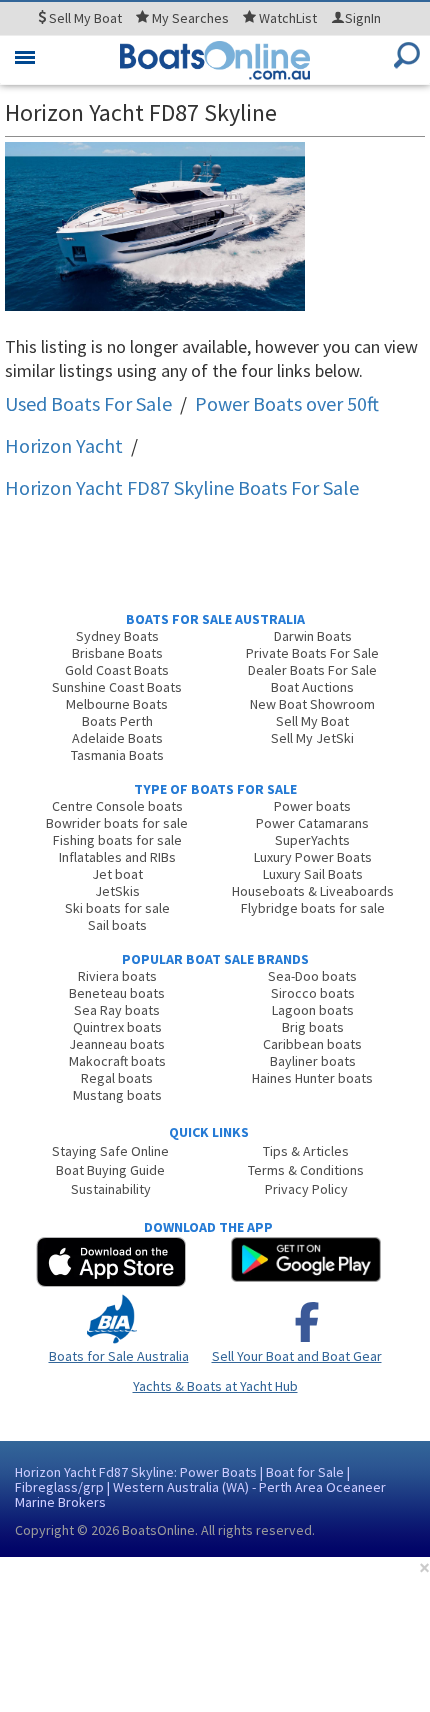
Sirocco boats (313, 993)
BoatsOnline (158, 1530)
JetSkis (117, 891)
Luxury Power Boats (313, 857)
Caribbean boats (312, 1044)
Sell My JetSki (312, 738)
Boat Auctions (312, 687)
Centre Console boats (117, 806)
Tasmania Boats (117, 755)
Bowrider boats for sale (117, 823)
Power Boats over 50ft (287, 403)
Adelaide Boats (117, 738)
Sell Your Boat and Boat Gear (297, 1356)
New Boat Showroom (312, 704)
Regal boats (117, 1078)
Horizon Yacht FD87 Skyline (182, 487)
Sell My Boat (312, 721)
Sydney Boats (117, 636)
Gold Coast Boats (117, 670)
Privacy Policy (306, 1189)
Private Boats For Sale (312, 653)
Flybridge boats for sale (313, 908)
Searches (190, 18)
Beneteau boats (117, 993)
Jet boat (117, 874)
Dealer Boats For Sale (312, 670)
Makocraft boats (117, 1061)
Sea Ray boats (117, 1010)
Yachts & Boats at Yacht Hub (215, 1386)
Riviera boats (117, 976)
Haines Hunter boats (312, 1078)
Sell (84, 18)
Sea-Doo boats (312, 976)
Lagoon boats (313, 1010)
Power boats (312, 806)
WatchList (288, 18)
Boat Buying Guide (110, 1170)
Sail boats (117, 925)
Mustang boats (117, 1095)
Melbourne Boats (117, 704)
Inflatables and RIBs (117, 857)
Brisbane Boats (117, 653)
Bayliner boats (313, 1061)
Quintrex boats (117, 1027)
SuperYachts (312, 840)
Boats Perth (117, 721)
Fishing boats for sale (117, 840)
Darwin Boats (313, 636)
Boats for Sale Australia (119, 1356)
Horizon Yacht (64, 445)
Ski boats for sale (117, 908)
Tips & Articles (306, 1151)
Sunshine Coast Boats (117, 687)
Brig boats (313, 1027)
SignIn (363, 18)
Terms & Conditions (306, 1170)
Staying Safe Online (110, 1151)
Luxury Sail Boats (313, 874)
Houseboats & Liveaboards (313, 891)
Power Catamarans (312, 823)
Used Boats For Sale (88, 403)
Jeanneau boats (117, 1044)
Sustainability (111, 1189)
